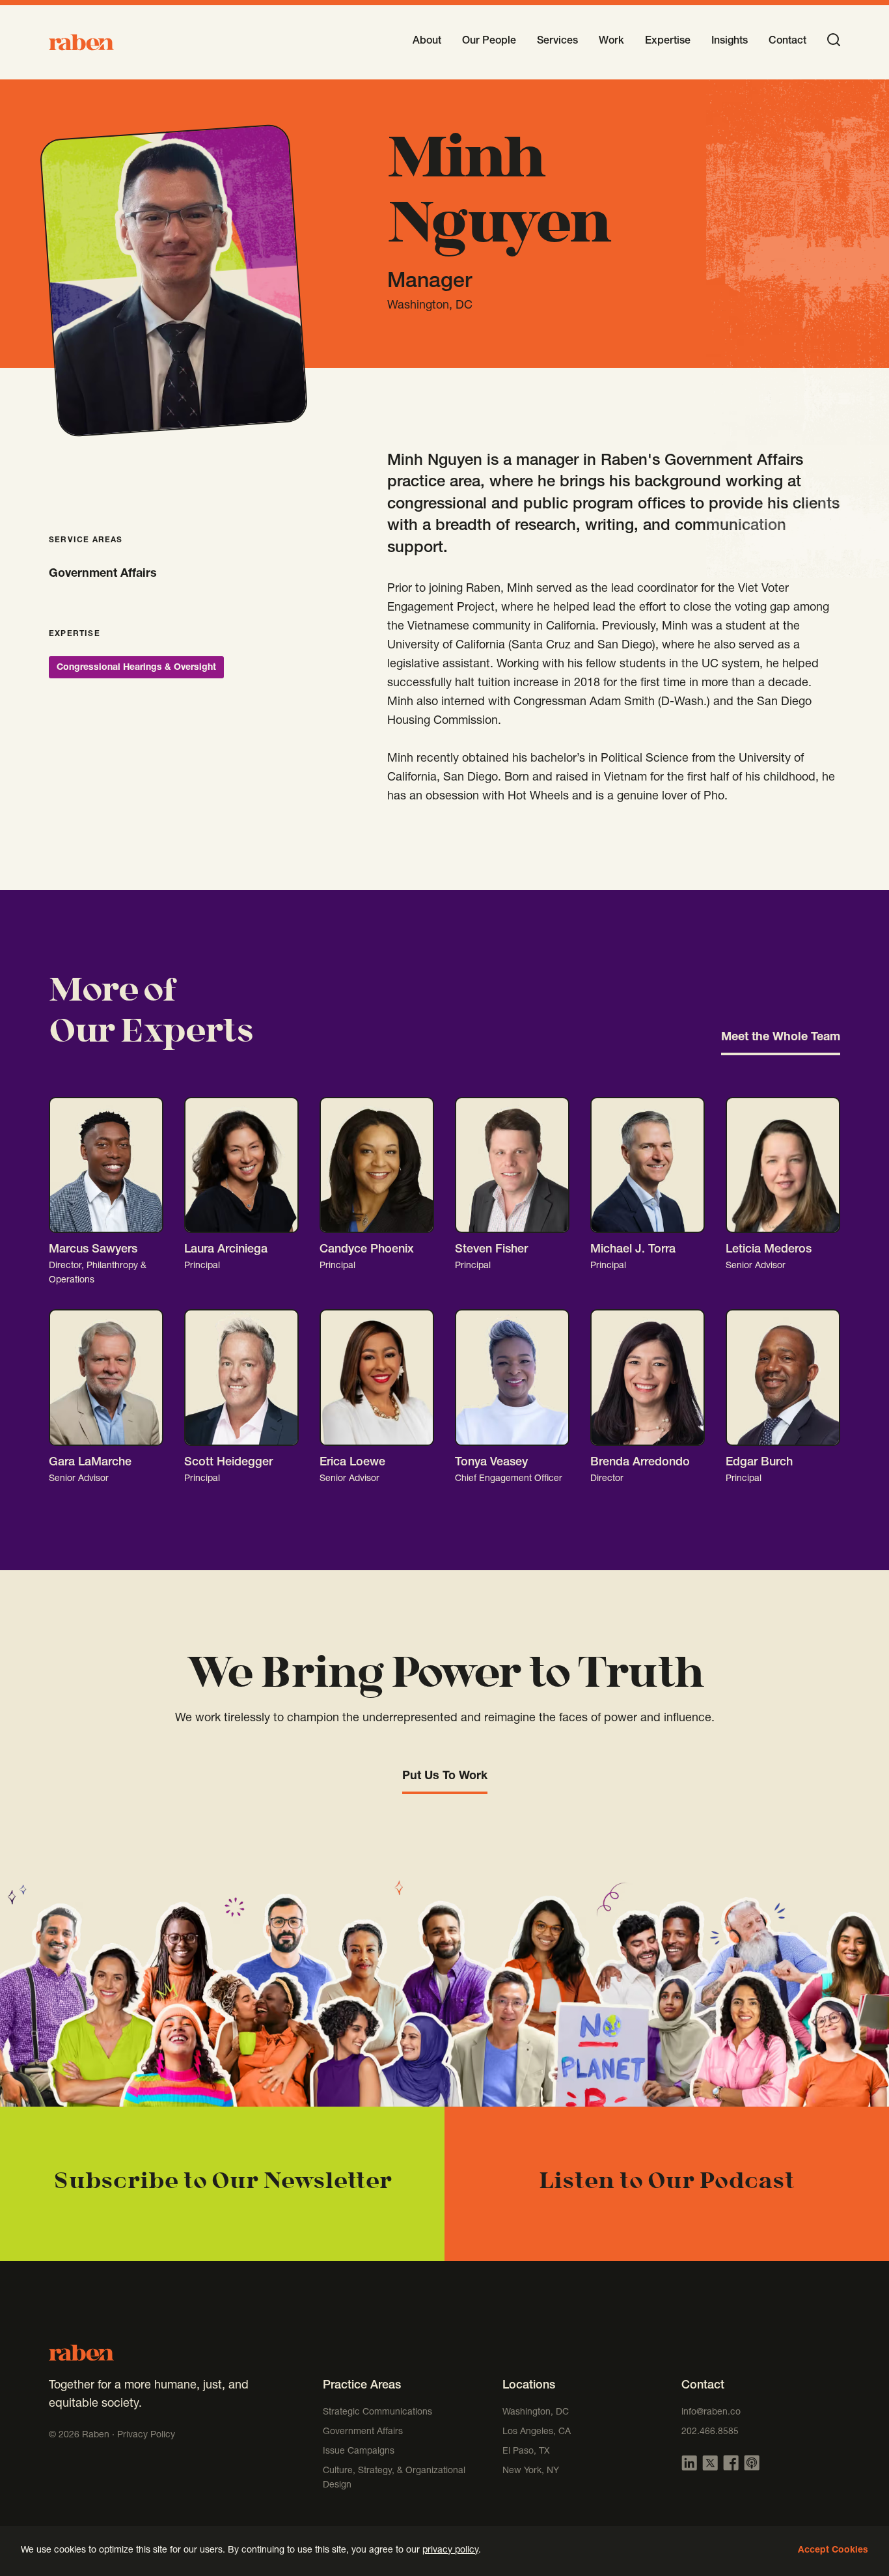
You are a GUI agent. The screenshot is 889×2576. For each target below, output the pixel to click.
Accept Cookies (833, 2551)
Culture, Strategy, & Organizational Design (394, 2478)
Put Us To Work (445, 1777)
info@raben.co (711, 2413)
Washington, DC (536, 2413)
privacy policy (450, 2551)
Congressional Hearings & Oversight (136, 668)
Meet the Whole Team (781, 1038)
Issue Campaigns (360, 2452)
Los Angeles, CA (537, 2432)
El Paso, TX (526, 2452)
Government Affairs (103, 574)
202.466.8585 (710, 2432)
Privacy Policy (146, 2435)
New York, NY (531, 2471)
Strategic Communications (377, 2413)
